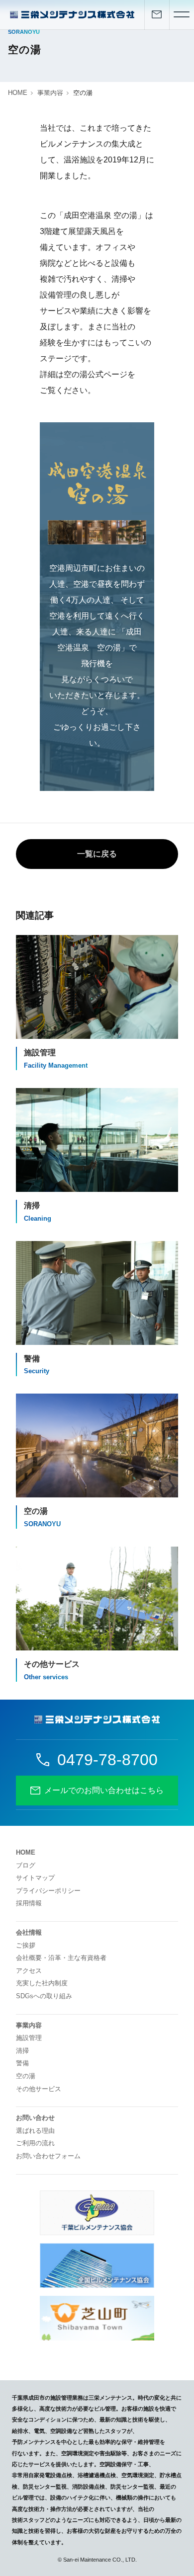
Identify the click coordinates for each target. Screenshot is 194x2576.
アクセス (29, 1971)
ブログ (26, 1865)
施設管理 (29, 2038)
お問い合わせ (35, 2118)
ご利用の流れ (35, 2143)
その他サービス (39, 2089)
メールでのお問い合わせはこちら (104, 1790)
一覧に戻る (97, 854)
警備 (22, 2063)
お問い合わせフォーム (48, 2156)
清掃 (22, 2051)
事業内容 (50, 93)
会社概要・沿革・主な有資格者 (61, 1958)
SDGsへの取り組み (44, 1996)
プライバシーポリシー (48, 1891)
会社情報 (29, 1932)
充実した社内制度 (42, 1983)
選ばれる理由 (35, 2131)
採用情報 (29, 1903)
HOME (18, 93)
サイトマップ (35, 1878)
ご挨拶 (26, 1945)
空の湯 (26, 2076)
